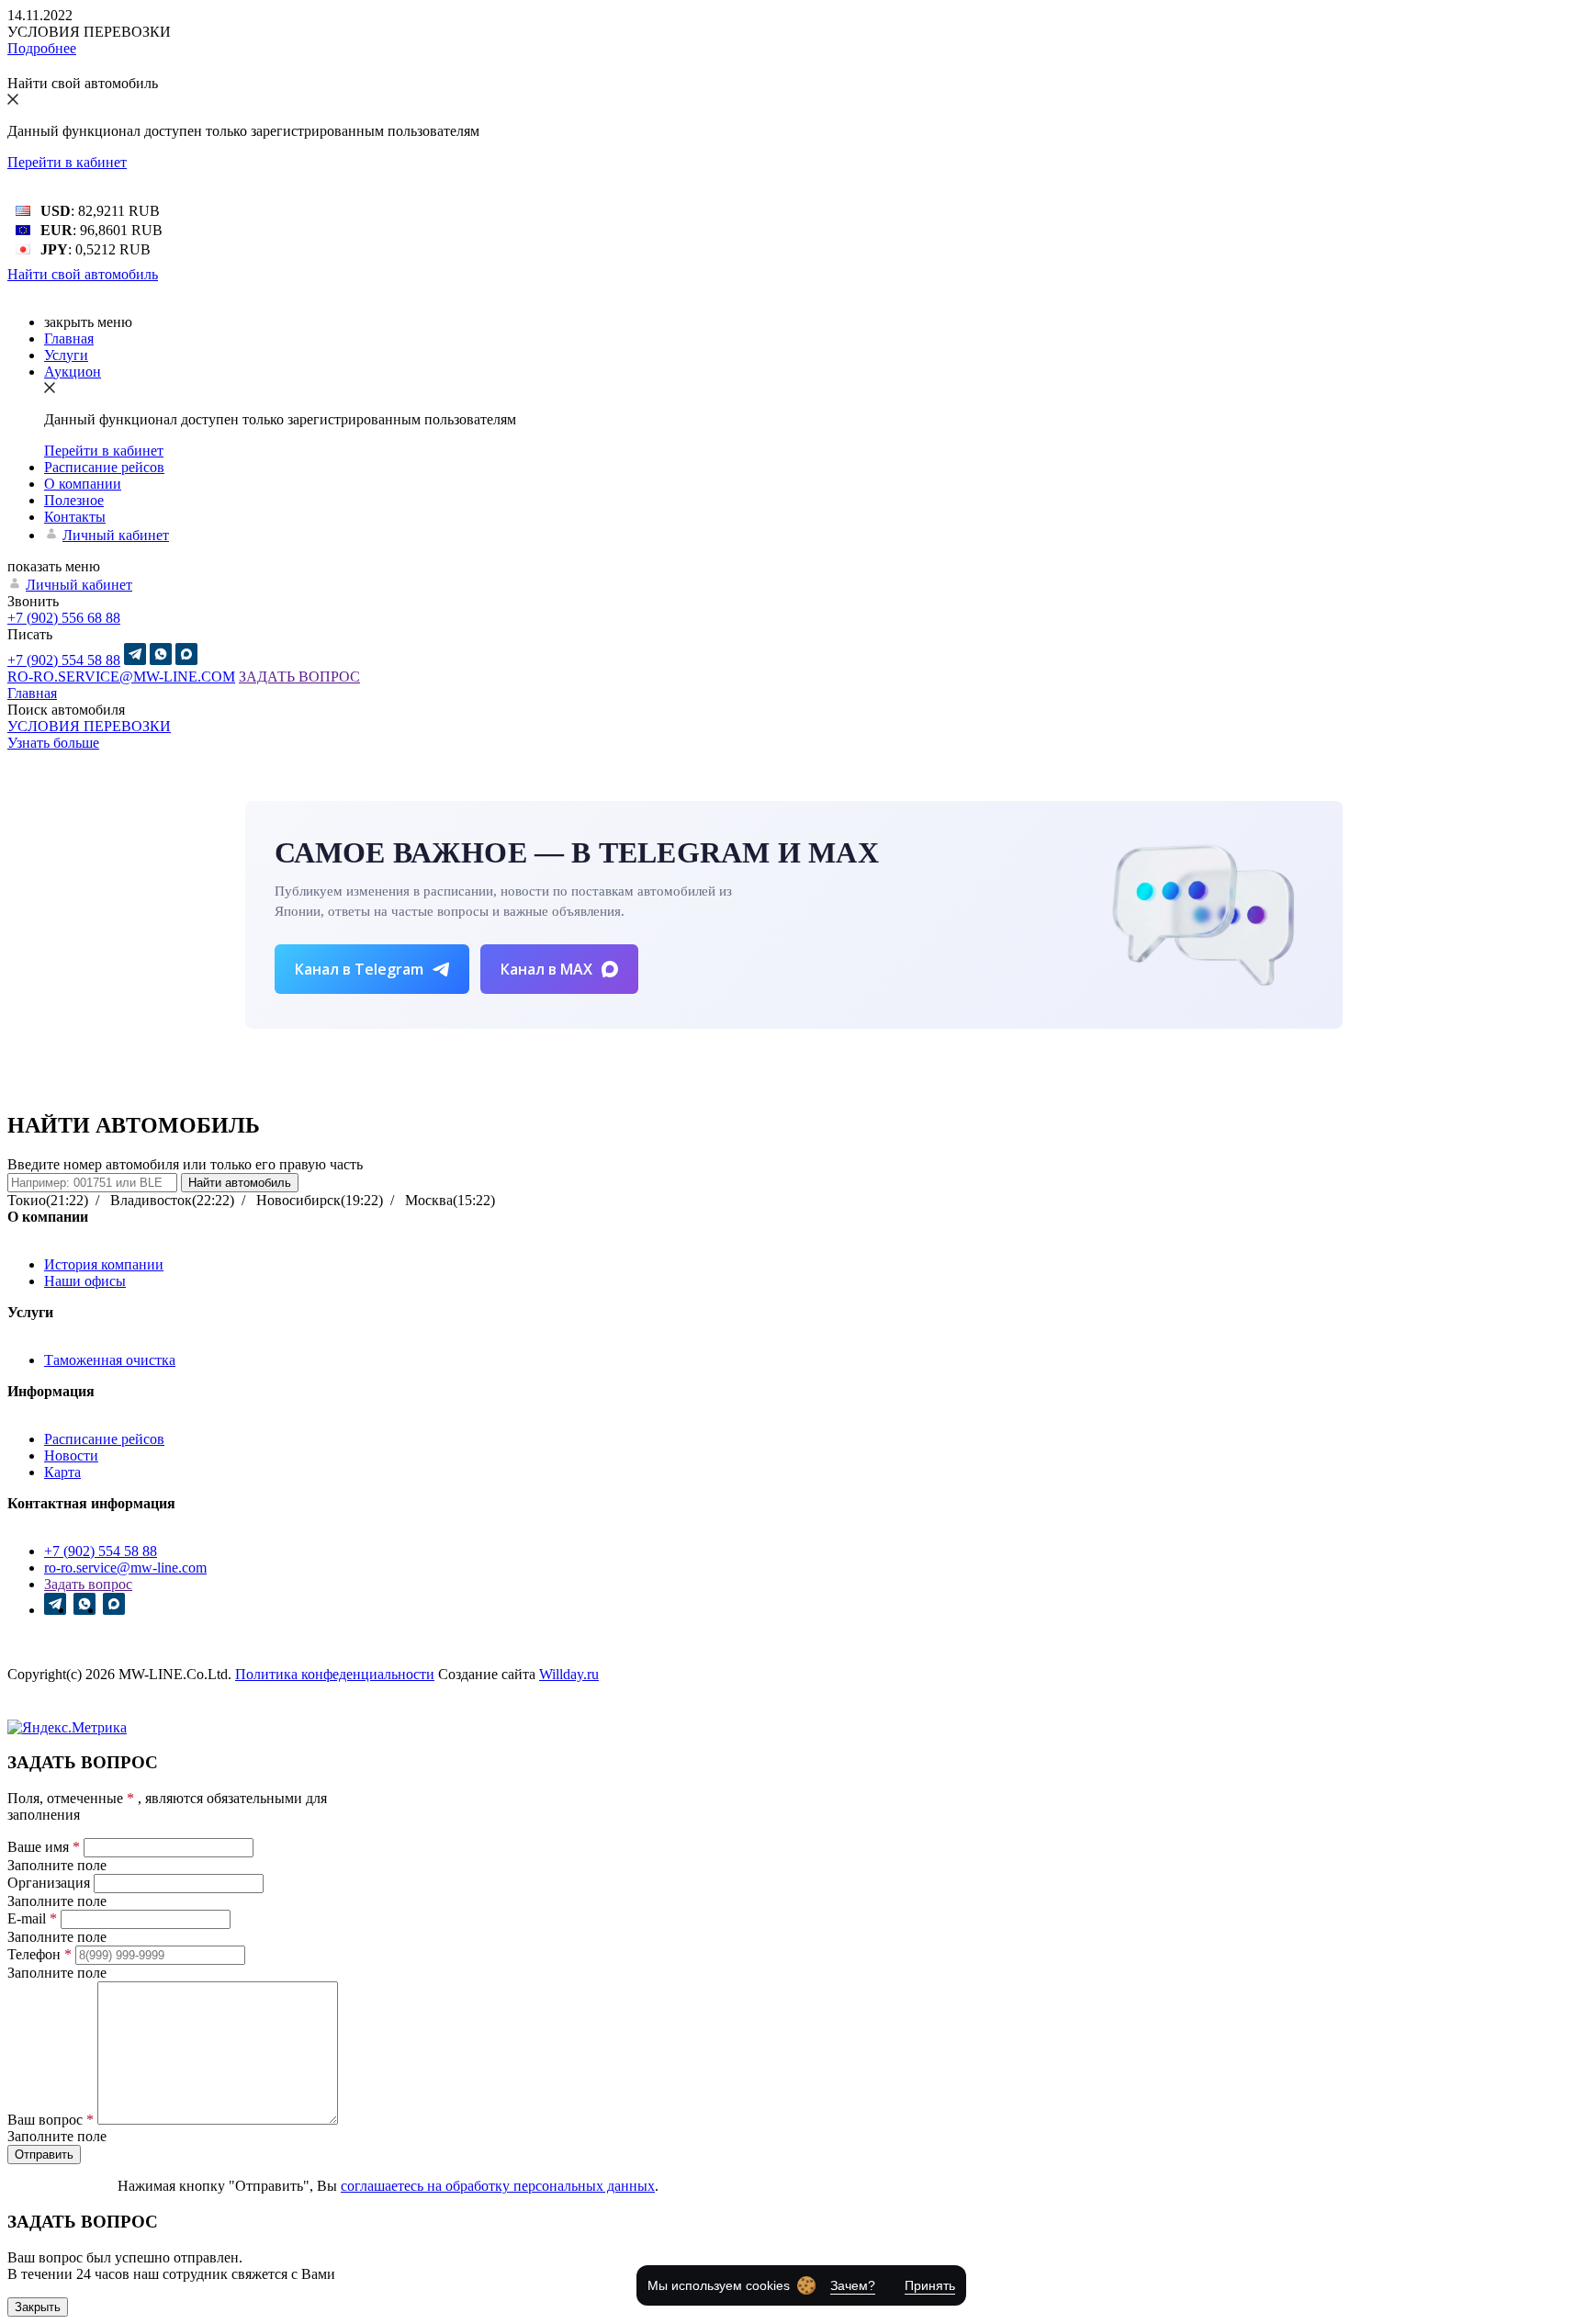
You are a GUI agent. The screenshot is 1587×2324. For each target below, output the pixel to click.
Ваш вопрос (51, 2120)
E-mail (32, 1918)
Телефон (39, 1954)
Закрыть (38, 2307)
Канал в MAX (546, 969)
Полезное (74, 500)
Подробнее (42, 48)
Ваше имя (44, 1847)
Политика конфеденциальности (335, 1674)
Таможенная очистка (110, 1360)
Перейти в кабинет (67, 162)
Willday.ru (569, 1674)
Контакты (75, 517)
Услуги (66, 355)
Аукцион (73, 372)
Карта (62, 1472)
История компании (104, 1264)
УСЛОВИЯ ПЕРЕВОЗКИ (89, 726)
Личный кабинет (116, 535)
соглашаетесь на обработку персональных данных (498, 2186)
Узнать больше (53, 743)
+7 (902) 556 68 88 (64, 618)
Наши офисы (85, 1281)
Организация (49, 1883)
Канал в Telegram (359, 969)
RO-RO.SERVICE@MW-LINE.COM (121, 677)
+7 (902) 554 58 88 (64, 660)
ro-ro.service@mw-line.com (125, 1568)
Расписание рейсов (104, 467)
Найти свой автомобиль (83, 274)
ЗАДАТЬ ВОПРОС (299, 677)
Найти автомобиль (240, 1183)
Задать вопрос (88, 1584)
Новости (71, 1455)
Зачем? (853, 2285)
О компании (83, 484)
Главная (69, 338)
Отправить (44, 2155)
